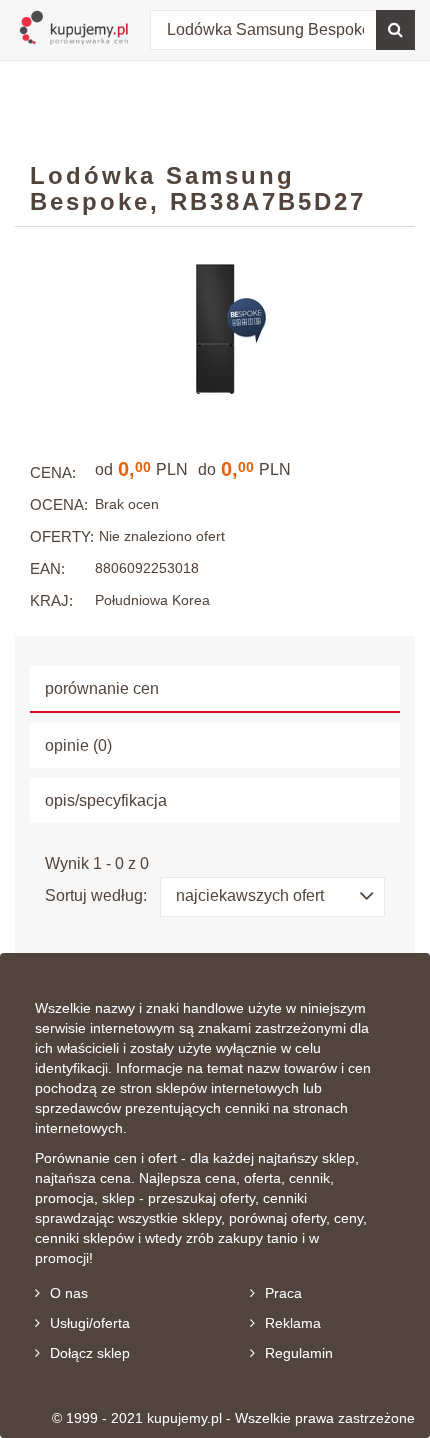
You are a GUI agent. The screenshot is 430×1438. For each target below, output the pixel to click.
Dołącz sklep (90, 1353)
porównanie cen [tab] (102, 688)
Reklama (293, 1323)
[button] (272, 897)
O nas (69, 1293)
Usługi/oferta (90, 1323)
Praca (283, 1293)
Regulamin (299, 1353)
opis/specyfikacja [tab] (106, 800)
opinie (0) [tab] (78, 745)
